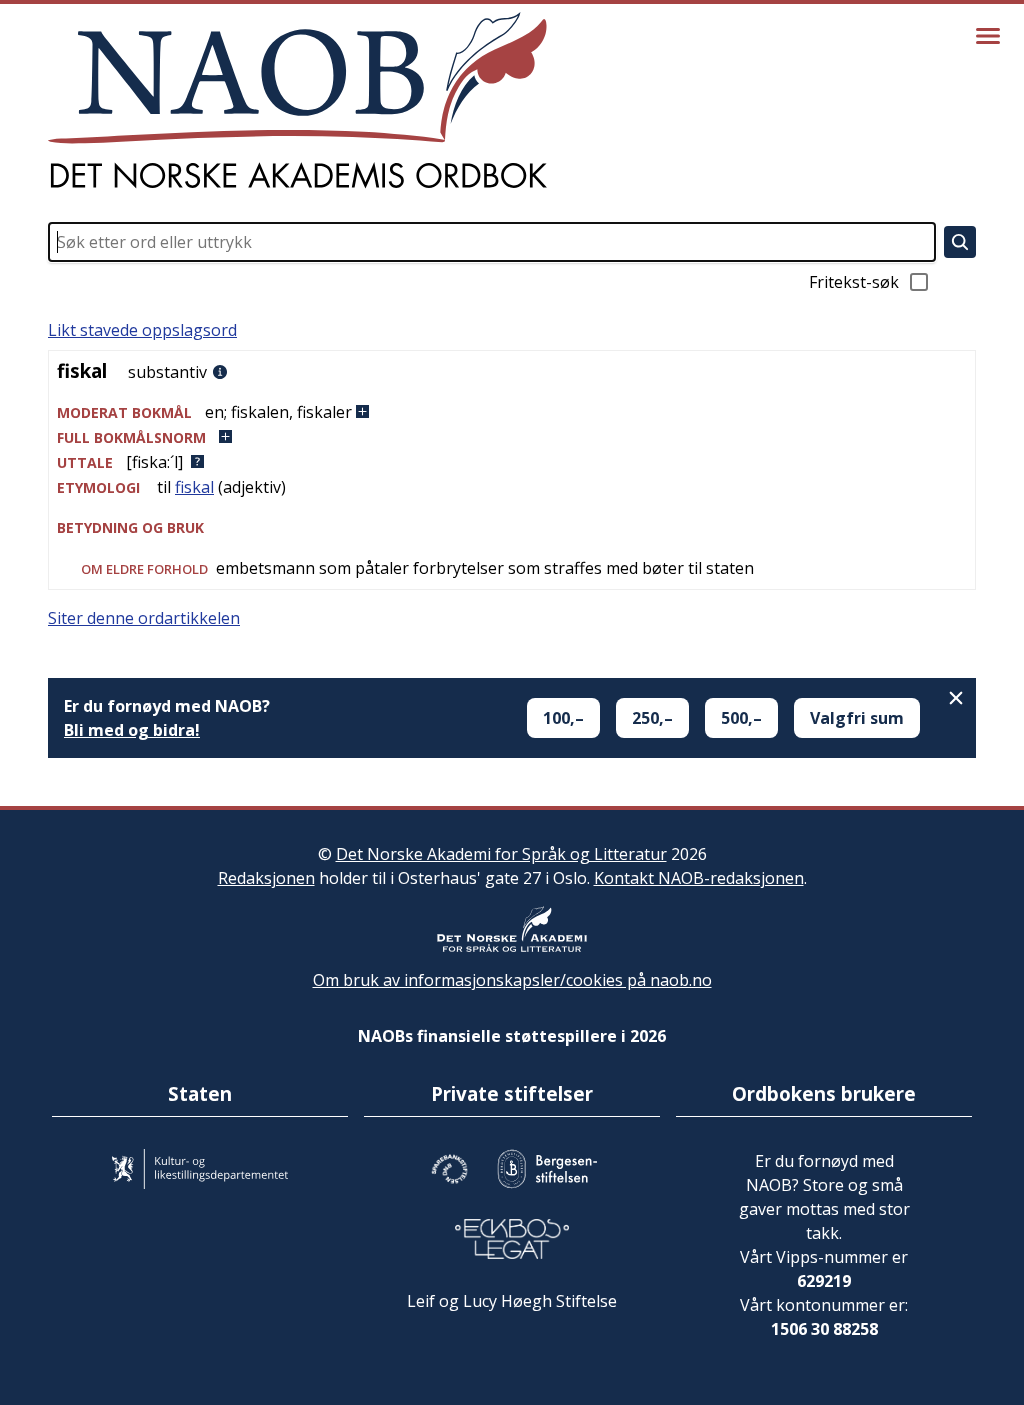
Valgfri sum (857, 718)
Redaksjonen (266, 878)
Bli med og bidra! (132, 730)
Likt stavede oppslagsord (142, 330)
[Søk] (960, 242)
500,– (741, 718)
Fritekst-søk (854, 282)
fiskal (194, 487)
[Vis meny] (988, 36)
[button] (512, 412)
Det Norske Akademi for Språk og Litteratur (501, 854)
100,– (563, 718)
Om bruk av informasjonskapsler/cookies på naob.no (512, 980)
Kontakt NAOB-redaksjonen (699, 878)
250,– (652, 718)
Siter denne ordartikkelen (144, 618)
